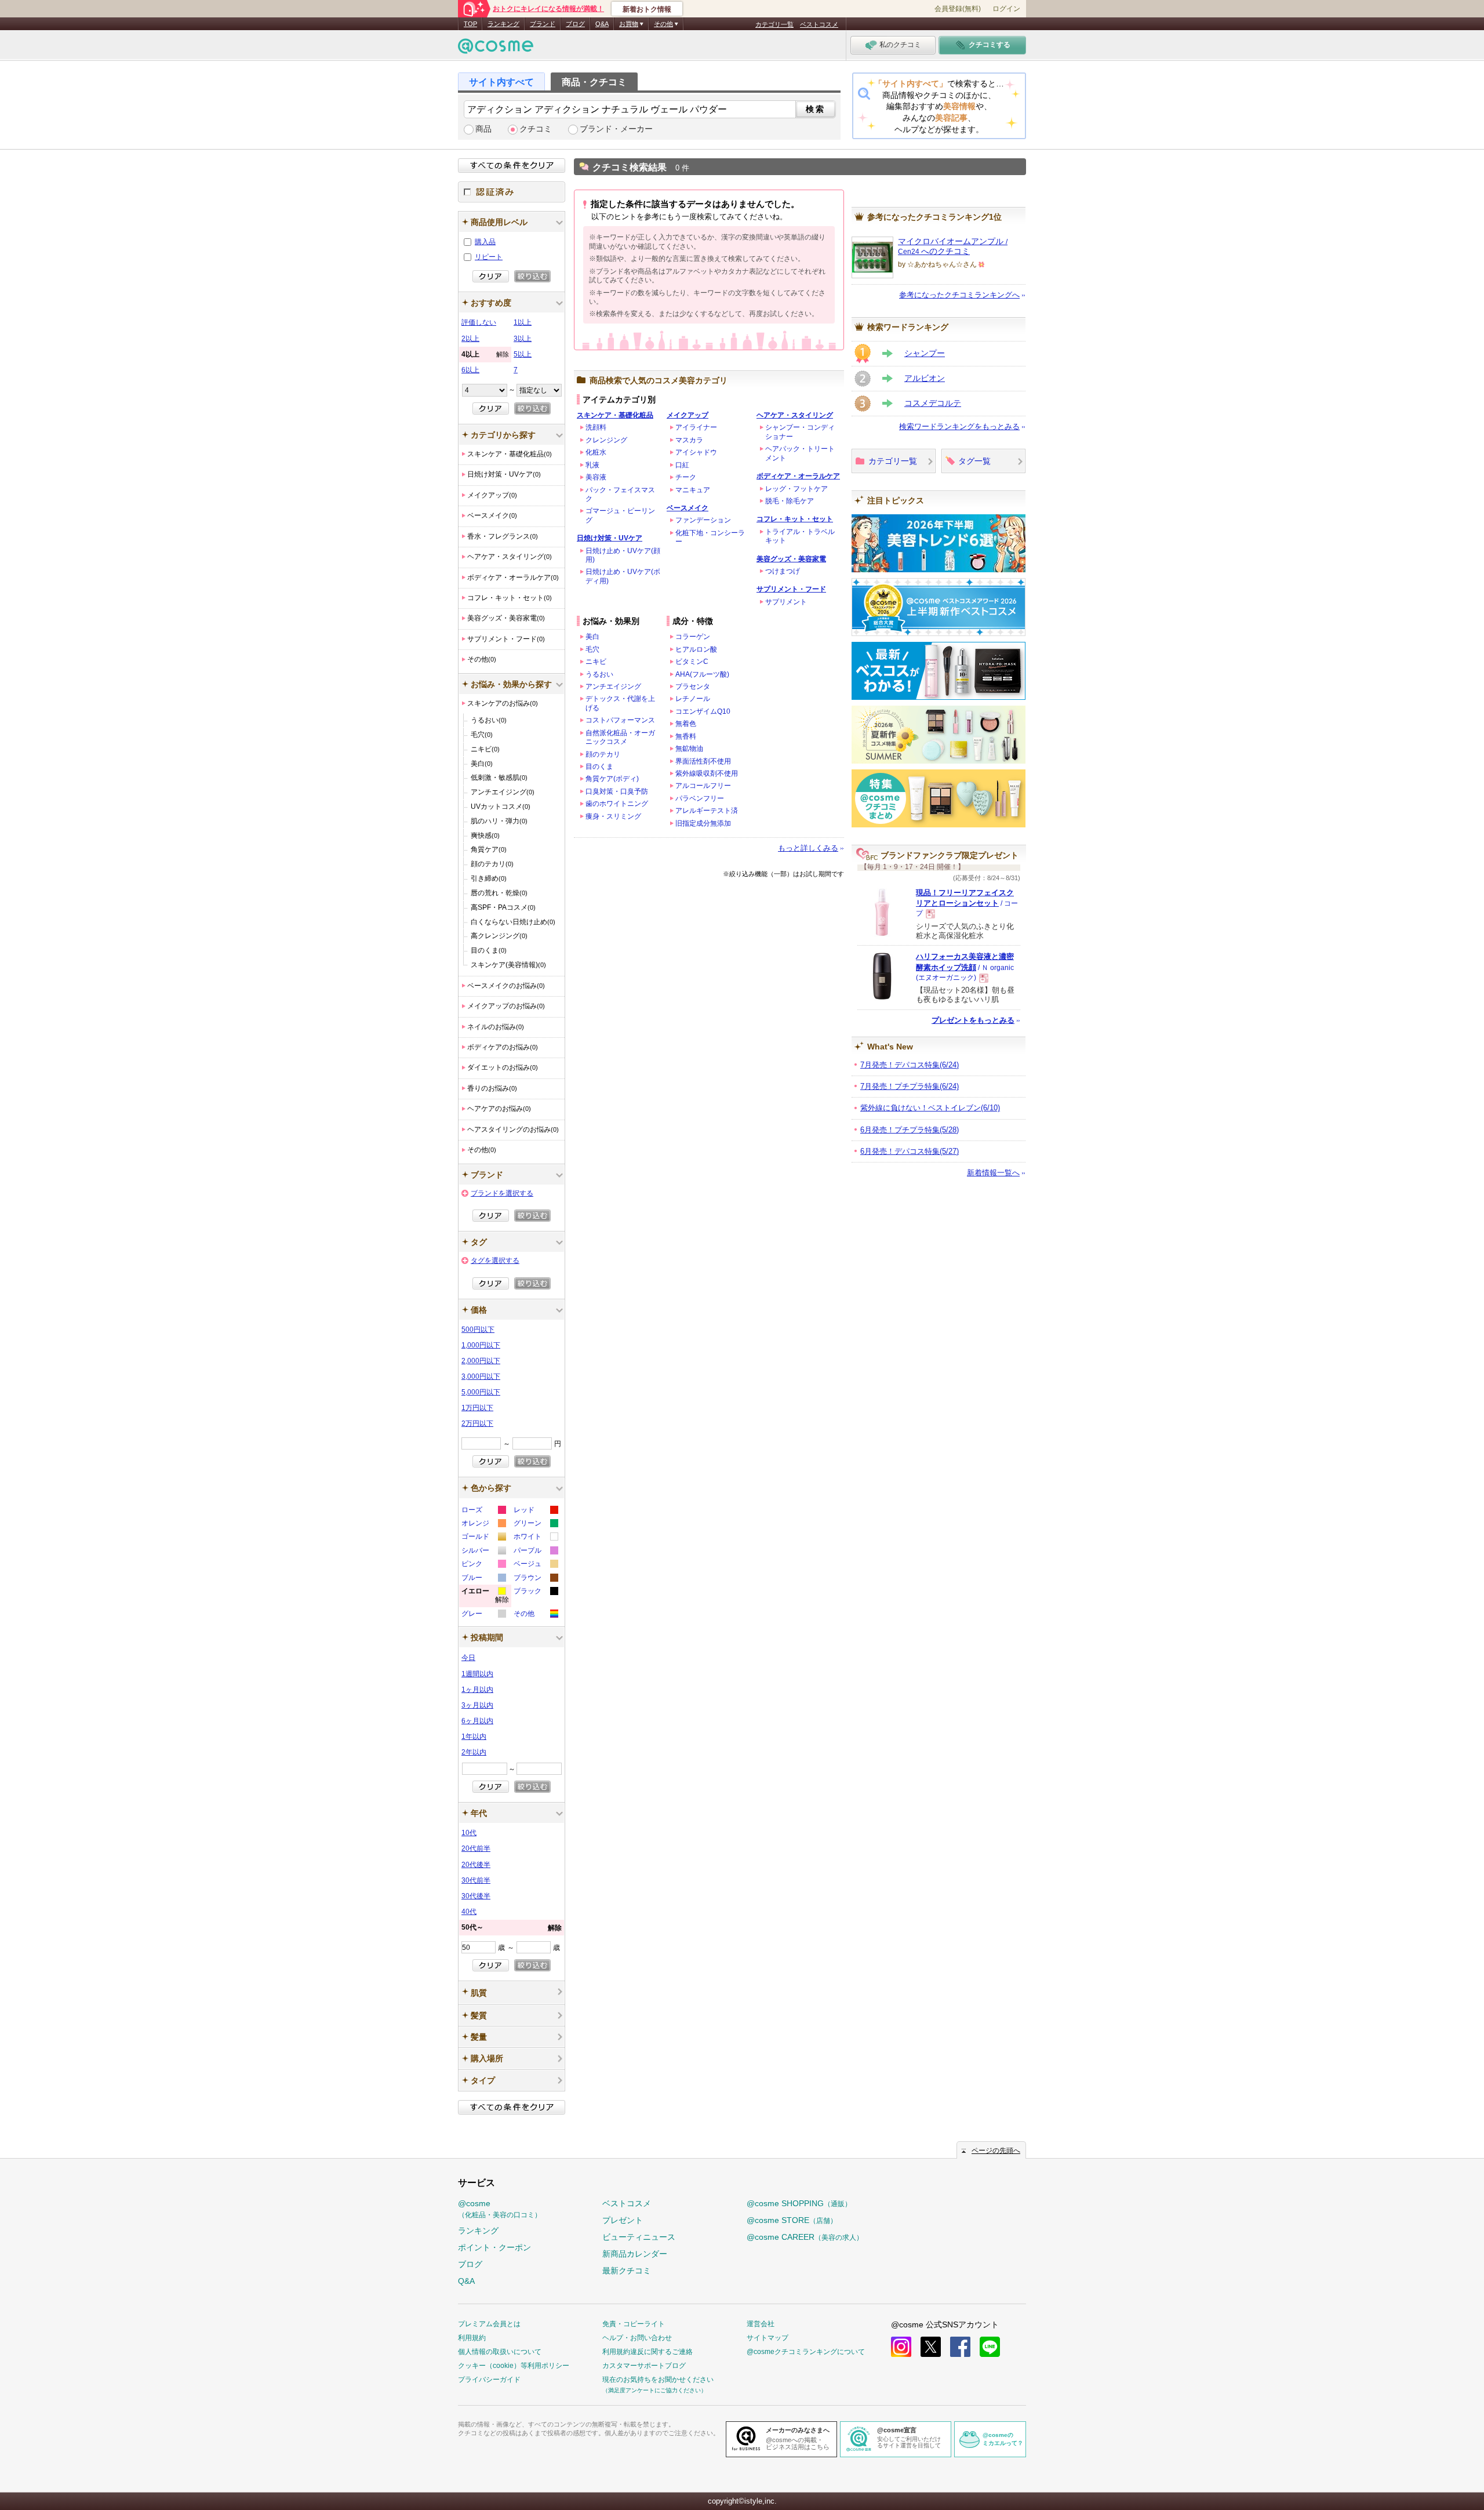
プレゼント (623, 2220)
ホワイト (535, 1538)
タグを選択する (495, 1261)
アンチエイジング (613, 686)
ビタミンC (692, 662)
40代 (469, 1912)
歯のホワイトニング (617, 804)
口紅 (682, 465)
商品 (483, 129)
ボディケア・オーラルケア (798, 476)
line (990, 2347)
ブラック (535, 1592)
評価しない (479, 322)
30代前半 (476, 1880)
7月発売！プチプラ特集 (910, 1086)
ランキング (503, 24)
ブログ (575, 24)
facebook (960, 2347)
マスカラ (689, 440)
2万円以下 (477, 1423)
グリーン (535, 1525)
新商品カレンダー (635, 2254)
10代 (469, 1833)
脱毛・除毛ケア (790, 501)
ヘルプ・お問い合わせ (637, 2338)
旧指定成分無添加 (703, 823)
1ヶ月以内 (477, 1690)
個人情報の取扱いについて (500, 2352)
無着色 (686, 724)
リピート (489, 257)
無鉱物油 (689, 749)
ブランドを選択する (502, 1193)
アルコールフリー (703, 786)
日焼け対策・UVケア (610, 538)
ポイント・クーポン (494, 2247)
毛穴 (592, 649)
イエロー (485, 1597)
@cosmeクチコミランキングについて (806, 2352)
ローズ (483, 1511)
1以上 (523, 322)
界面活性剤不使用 (703, 761)
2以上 (470, 339)
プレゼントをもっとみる (973, 1020)
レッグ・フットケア (796, 489)
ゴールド (483, 1538)
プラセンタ (693, 686)
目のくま (599, 767)
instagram (901, 2347)
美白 (592, 637)
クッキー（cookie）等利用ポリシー (514, 2366)
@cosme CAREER (805, 2237)
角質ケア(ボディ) (612, 779)
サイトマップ (768, 2338)
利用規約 (472, 2338)
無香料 (686, 736)
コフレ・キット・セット (795, 519)
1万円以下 (477, 1408)
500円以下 (478, 1330)
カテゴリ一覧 (774, 24)
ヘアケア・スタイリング (795, 415)
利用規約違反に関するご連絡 (648, 2352)
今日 (468, 1658)
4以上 (485, 354)
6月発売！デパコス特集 (910, 1151)
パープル (535, 1552)
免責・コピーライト (634, 2324)
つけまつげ (783, 571)
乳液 (592, 465)
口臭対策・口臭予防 (617, 791)
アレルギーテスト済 (707, 811)
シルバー (483, 1552)
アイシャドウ (696, 452)
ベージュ (535, 1565)
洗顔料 (596, 427)
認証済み (512, 192)
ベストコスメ (819, 24)
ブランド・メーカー (616, 129)
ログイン (1006, 9)
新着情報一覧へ (993, 1173)
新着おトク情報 (647, 9)
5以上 (523, 354)
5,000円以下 (481, 1392)
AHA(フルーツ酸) (702, 674)
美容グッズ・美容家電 (791, 559)
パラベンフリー (700, 798)
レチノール (693, 699)
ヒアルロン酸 (696, 649)
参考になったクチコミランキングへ (959, 295)
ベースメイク (688, 508)
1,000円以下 (481, 1345)
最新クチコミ (627, 2271)
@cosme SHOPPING (799, 2203)
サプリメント (786, 602)
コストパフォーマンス (620, 720)
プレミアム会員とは (489, 2324)
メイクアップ (688, 415)
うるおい (599, 674)
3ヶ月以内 (477, 1705)
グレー (483, 1615)
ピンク (483, 1565)
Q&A (602, 24)
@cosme (500, 2209)
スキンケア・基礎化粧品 (615, 415)
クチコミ (536, 129)
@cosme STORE (792, 2220)
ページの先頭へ (996, 2151)
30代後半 (476, 1896)
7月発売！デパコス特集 (910, 1065)
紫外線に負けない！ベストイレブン (930, 1108)
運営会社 (761, 2324)
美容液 (596, 477)
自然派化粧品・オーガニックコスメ (620, 737)
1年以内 (474, 1737)
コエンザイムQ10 (703, 711)
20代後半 (476, 1865)
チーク (686, 477)
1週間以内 (477, 1674)
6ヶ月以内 (477, 1721)
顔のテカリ (603, 754)
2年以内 (474, 1752)
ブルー (483, 1579)
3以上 (523, 339)
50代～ (512, 1928)
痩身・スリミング (613, 816)
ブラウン (535, 1579)
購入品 (485, 242)
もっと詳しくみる (808, 848)
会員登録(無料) (958, 9)
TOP (470, 24)
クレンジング (606, 440)
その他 (535, 1615)
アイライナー (696, 427)
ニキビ (596, 662)
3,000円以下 (481, 1376)
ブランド (543, 24)
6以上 (470, 370)
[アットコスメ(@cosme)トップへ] (496, 49)
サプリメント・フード (791, 589)
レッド (535, 1511)
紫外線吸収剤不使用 (707, 773)
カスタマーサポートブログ (644, 2366)
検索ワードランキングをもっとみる (959, 426)
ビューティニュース (639, 2237)
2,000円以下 (481, 1361)
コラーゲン (693, 637)
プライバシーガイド (489, 2380)
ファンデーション (703, 520)
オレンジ (483, 1525)
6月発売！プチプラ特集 (910, 1130)
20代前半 (476, 1848)
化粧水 (596, 452)
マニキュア (693, 490)
